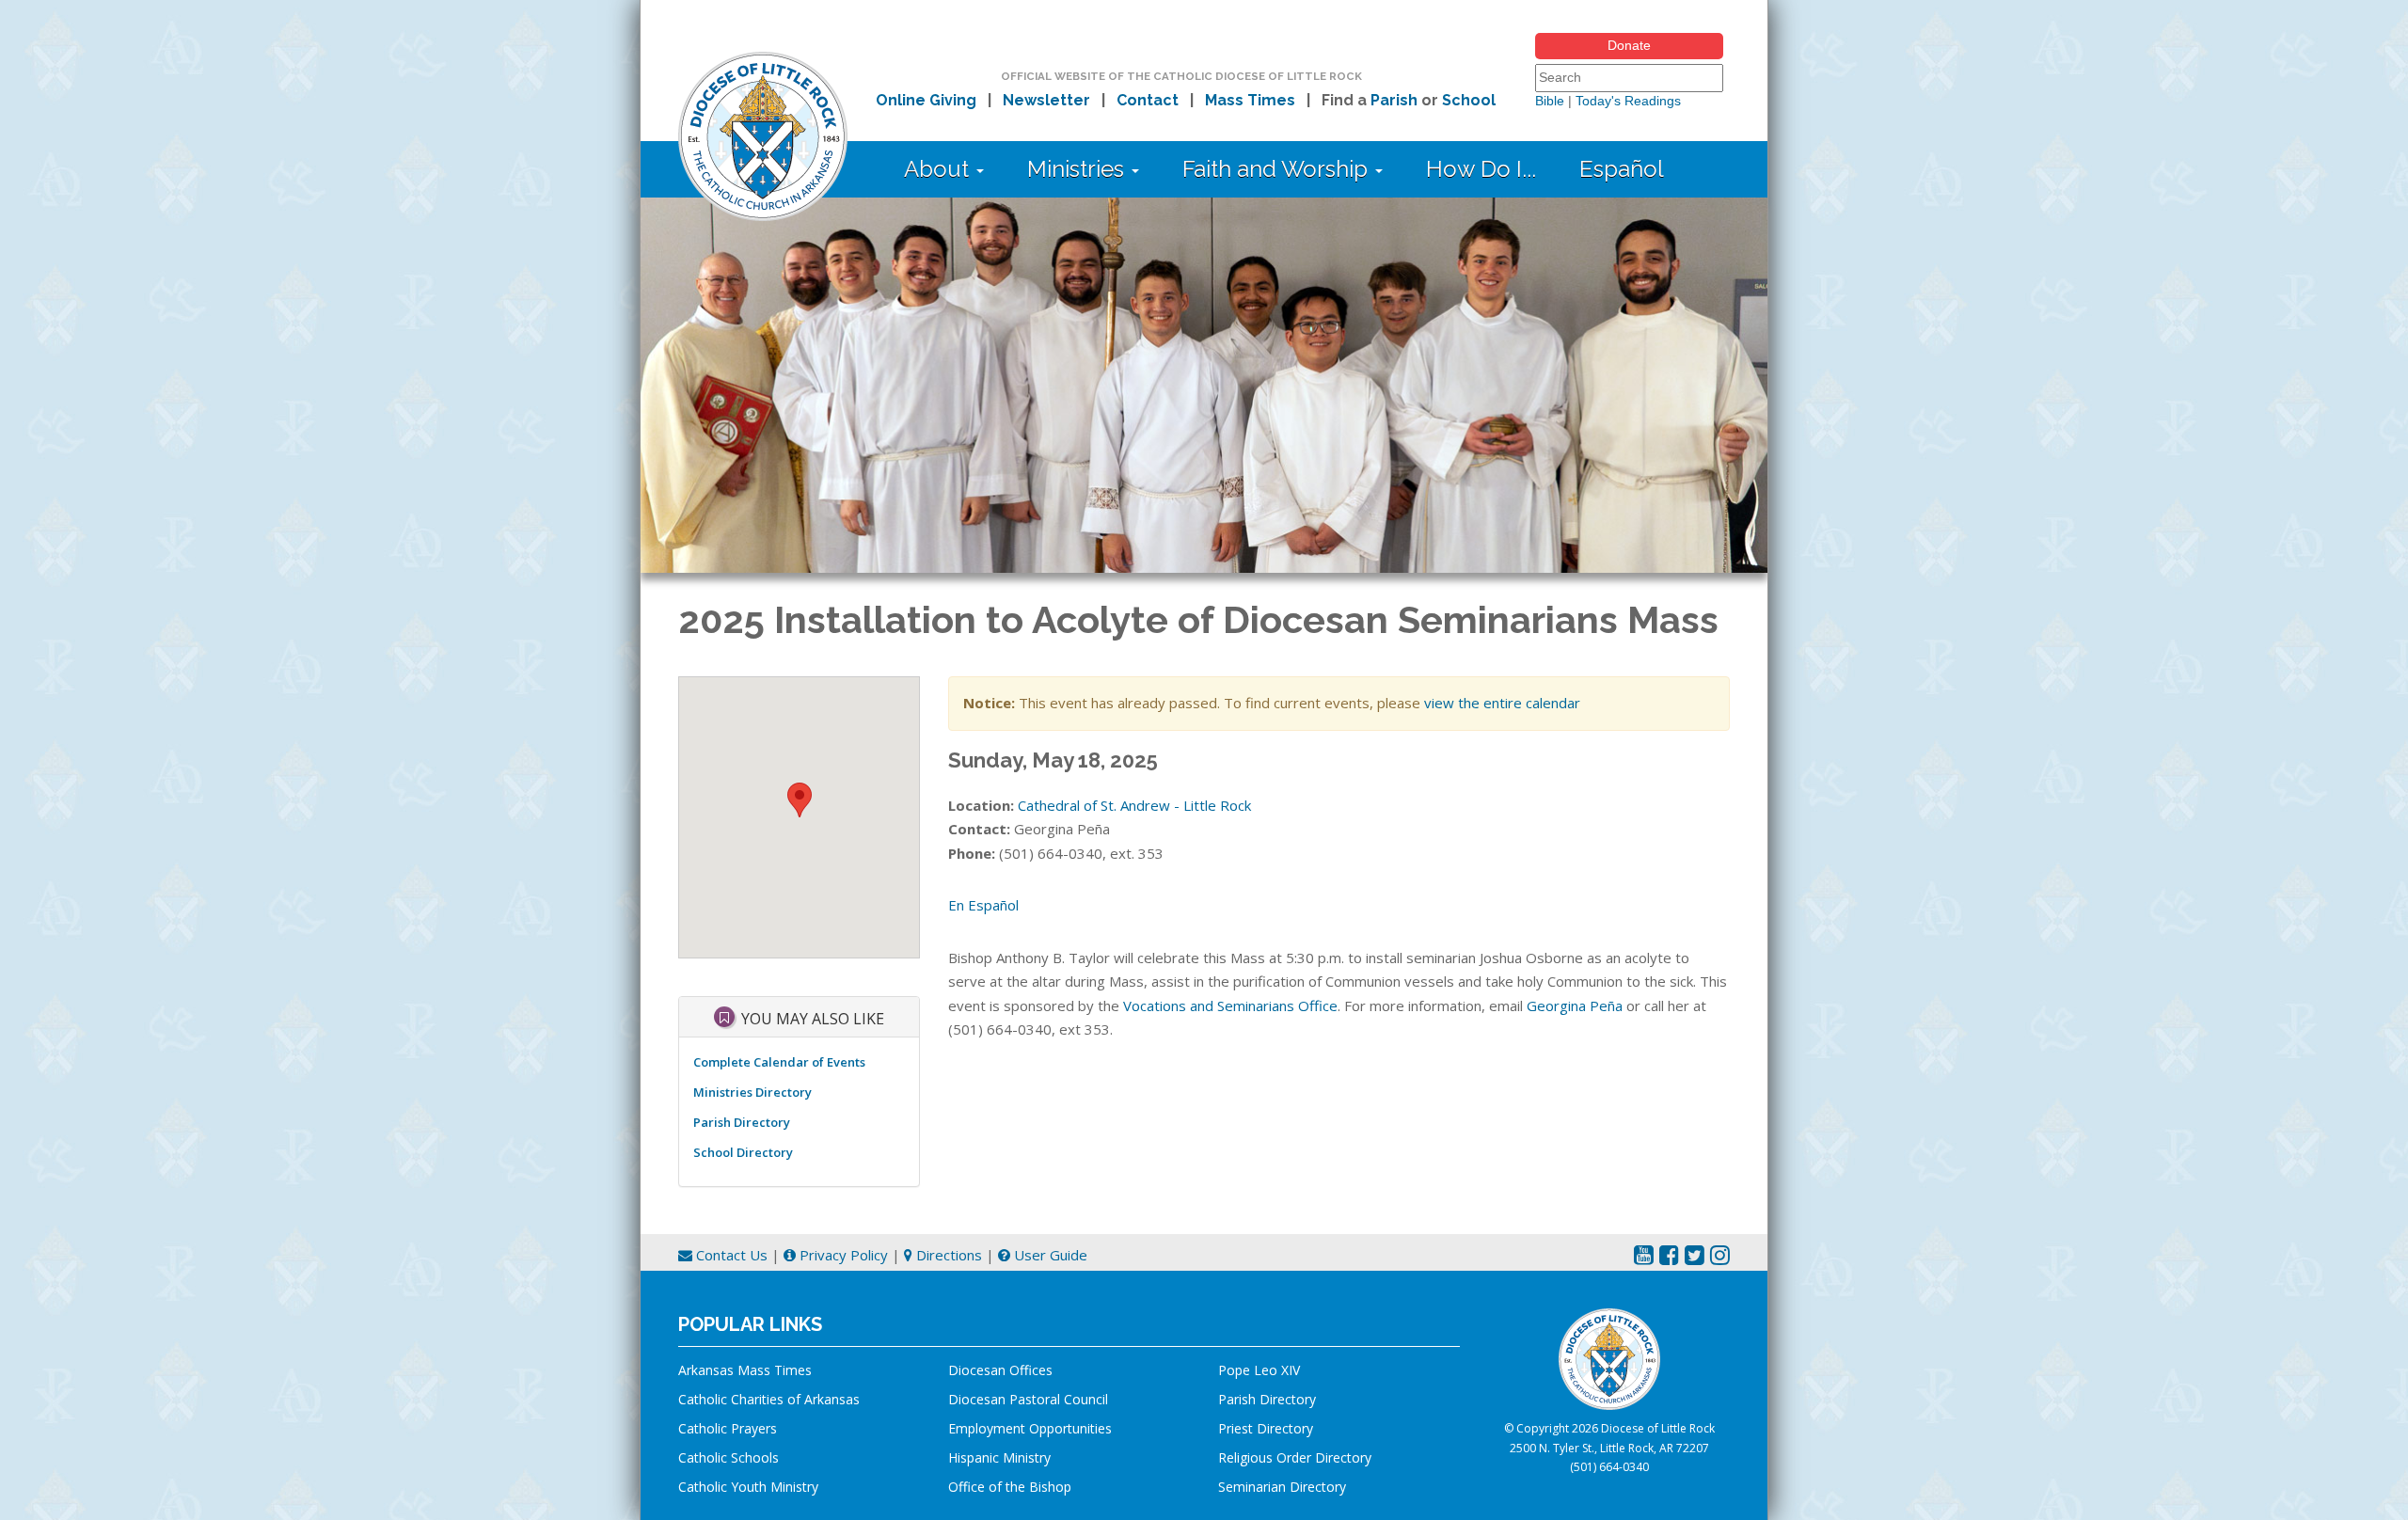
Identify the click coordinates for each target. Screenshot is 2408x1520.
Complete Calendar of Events (779, 1062)
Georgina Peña (1575, 1005)
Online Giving (926, 100)
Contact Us (730, 1255)
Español (1622, 169)
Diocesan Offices (1000, 1370)
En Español (983, 905)
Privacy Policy (842, 1255)
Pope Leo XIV (1259, 1370)
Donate (1629, 45)
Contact (1148, 100)
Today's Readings (1628, 101)
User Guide (1049, 1255)
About (939, 169)
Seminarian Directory (1282, 1487)
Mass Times (1250, 100)
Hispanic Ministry (999, 1457)
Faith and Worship (1278, 169)
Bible (1550, 101)
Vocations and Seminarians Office (1230, 1005)
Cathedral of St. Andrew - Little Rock (1134, 805)
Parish (1394, 100)
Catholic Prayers (728, 1428)
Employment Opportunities (1030, 1428)
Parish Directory (742, 1122)
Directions (947, 1255)
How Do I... (1481, 169)
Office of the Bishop (1010, 1487)
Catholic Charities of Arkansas (769, 1399)
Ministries (1078, 169)
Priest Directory (1266, 1428)
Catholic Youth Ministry (748, 1487)
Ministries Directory (752, 1092)
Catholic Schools (729, 1457)
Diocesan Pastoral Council (1028, 1399)
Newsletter (1046, 100)
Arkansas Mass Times (745, 1370)
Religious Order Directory (1295, 1457)
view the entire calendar (1502, 703)
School (1469, 100)
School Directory (743, 1152)
